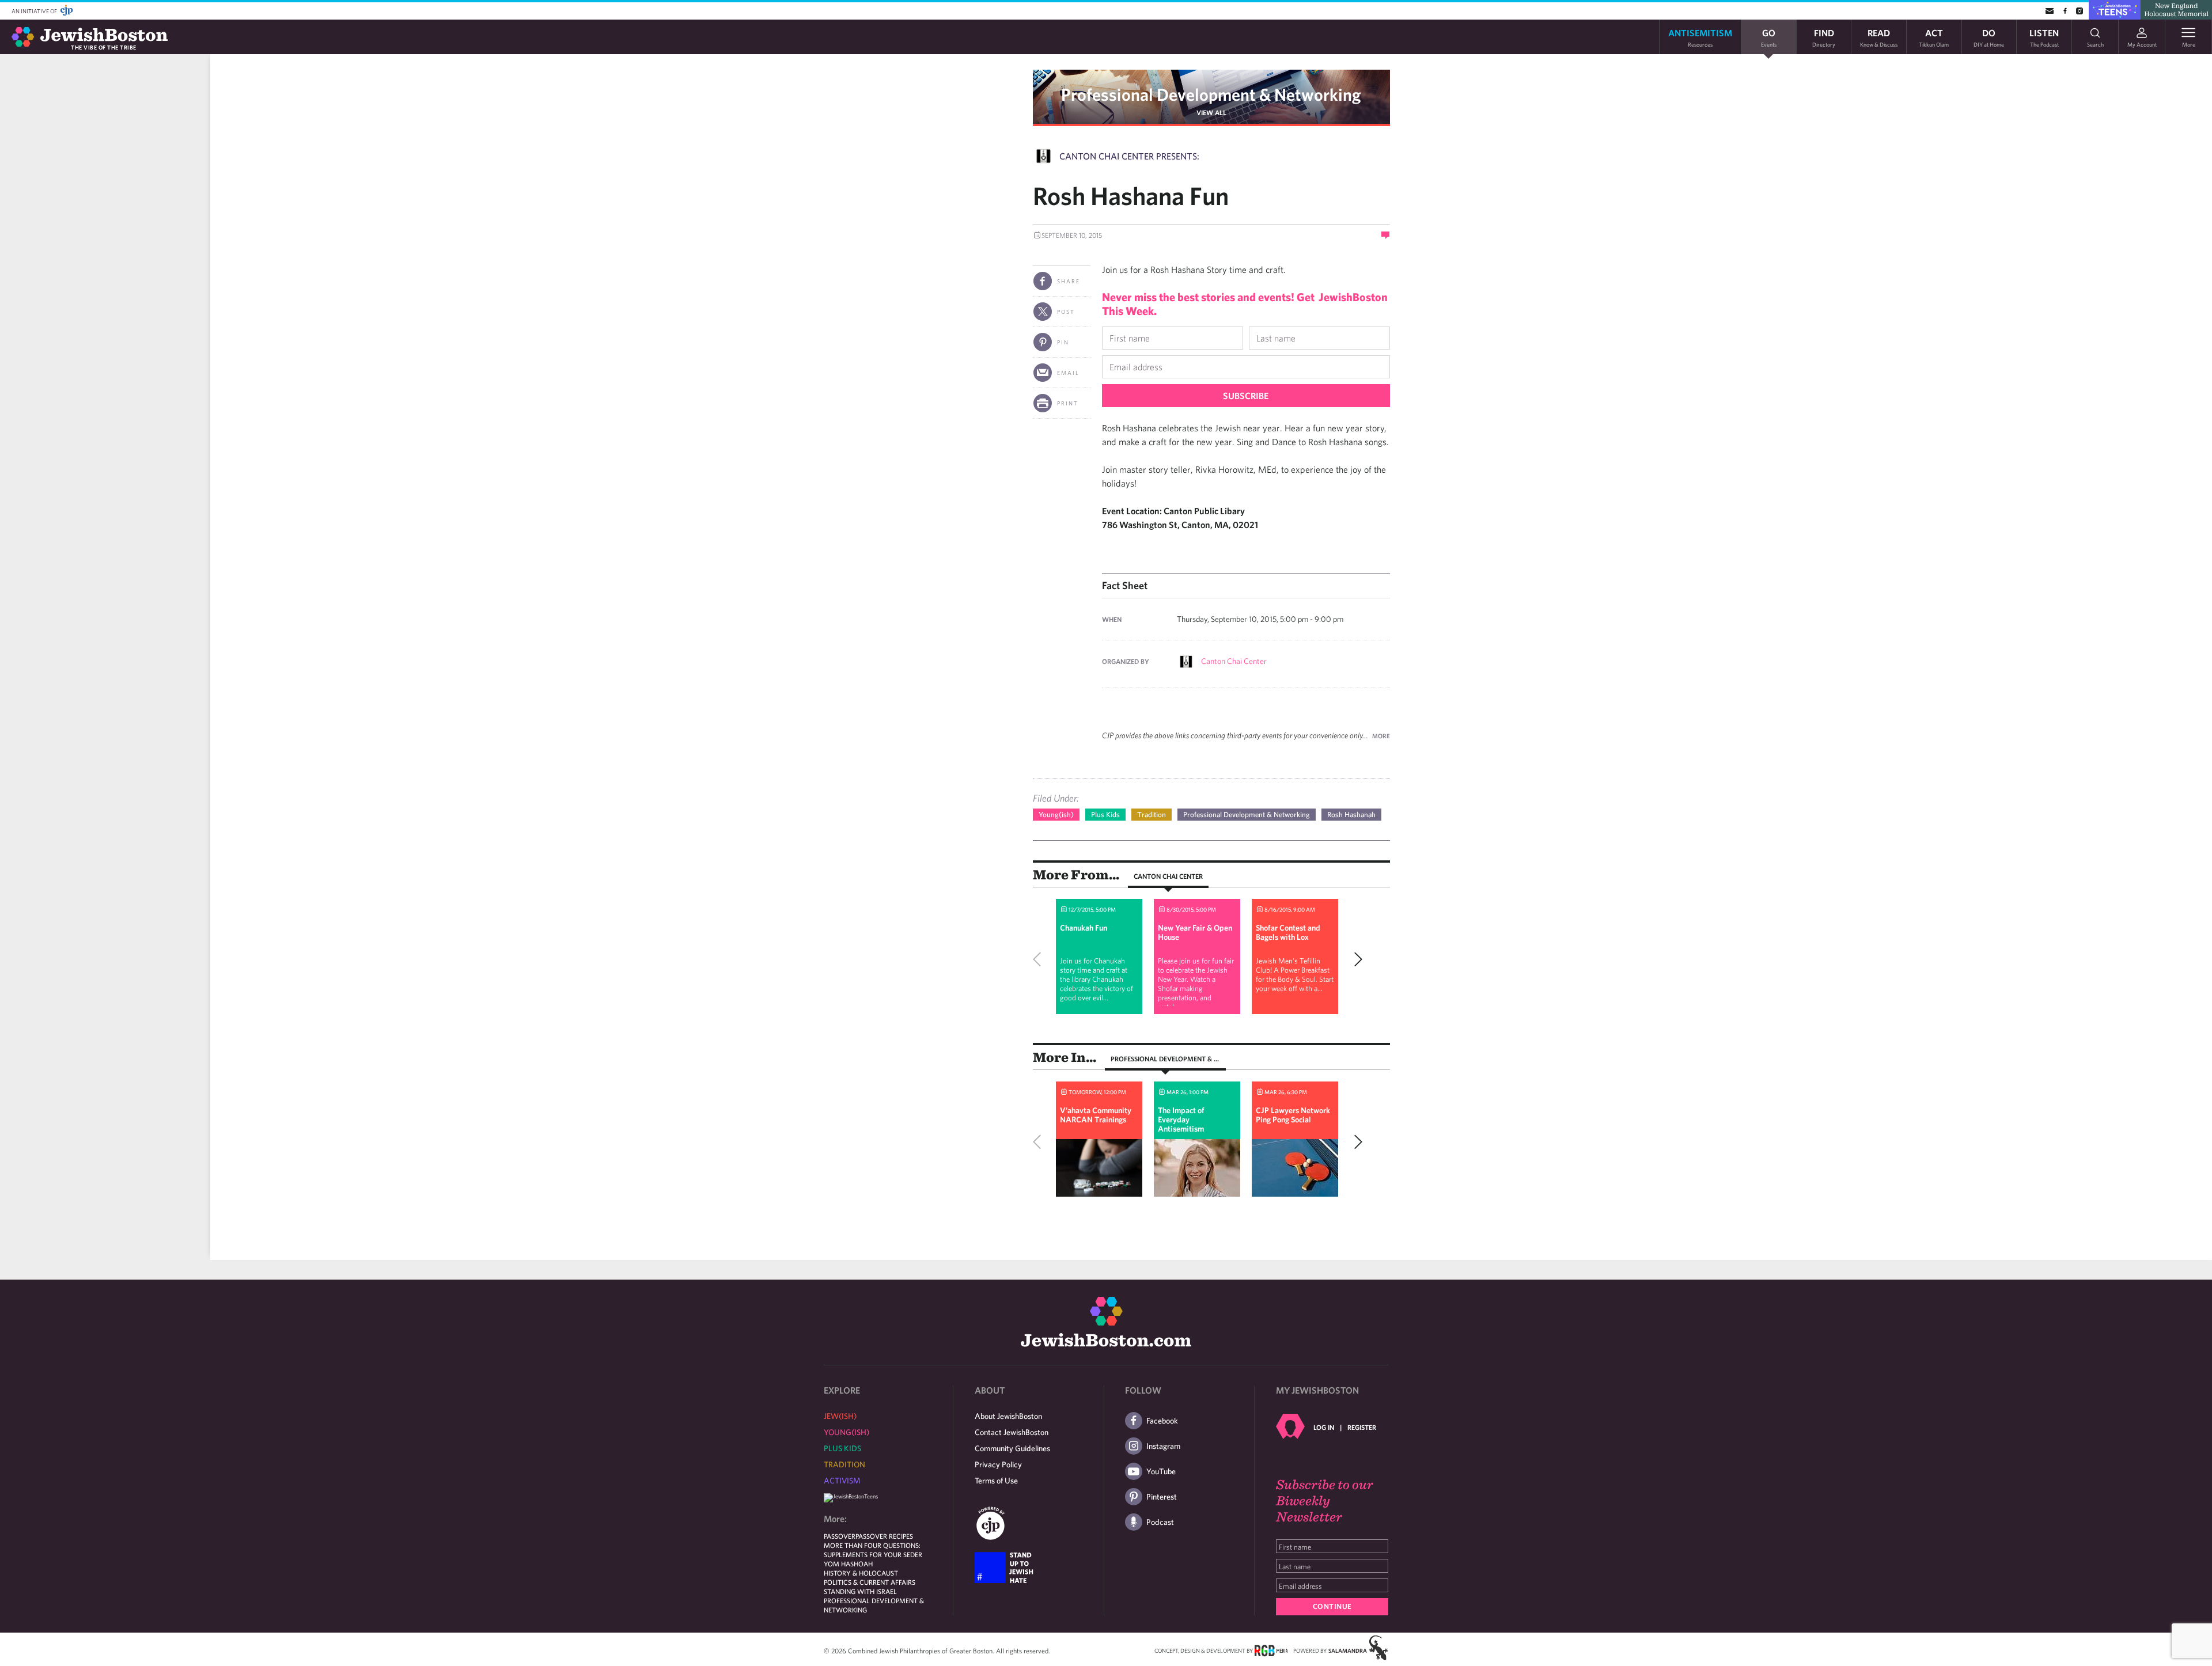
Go (1769, 37)
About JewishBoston (1008, 1416)
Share (1069, 281)
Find (1824, 37)
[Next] (1355, 959)
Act (1934, 37)
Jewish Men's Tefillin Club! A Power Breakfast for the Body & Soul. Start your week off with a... (1295, 975)
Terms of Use (996, 1481)
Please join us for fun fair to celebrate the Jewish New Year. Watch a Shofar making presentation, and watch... (1196, 984)
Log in (1324, 1427)
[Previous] (1040, 959)
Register (1362, 1427)
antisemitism (1700, 37)
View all (1211, 112)
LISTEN (2044, 37)
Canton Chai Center (1234, 661)
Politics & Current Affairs (870, 1582)
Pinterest (1162, 1497)
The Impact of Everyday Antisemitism (1181, 1119)
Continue (1332, 1606)
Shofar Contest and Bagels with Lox (1288, 932)
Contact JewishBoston (1012, 1432)
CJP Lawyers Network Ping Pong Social (1293, 1115)
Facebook (1162, 1421)
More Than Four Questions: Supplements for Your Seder (873, 1550)
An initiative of (35, 11)
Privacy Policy (998, 1464)
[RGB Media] (1271, 1650)
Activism (842, 1481)
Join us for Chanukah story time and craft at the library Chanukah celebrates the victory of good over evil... (1096, 979)
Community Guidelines (1012, 1448)
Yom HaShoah (848, 1563)
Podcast (1160, 1522)
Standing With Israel (860, 1591)
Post (1066, 312)
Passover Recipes (884, 1536)
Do (1989, 37)
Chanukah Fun (1084, 928)
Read (1879, 37)
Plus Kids (1105, 815)
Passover (840, 1536)
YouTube (1161, 1471)
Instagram (1163, 1446)
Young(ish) (1056, 815)
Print (1068, 403)
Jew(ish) (840, 1416)
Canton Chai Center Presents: (1129, 156)
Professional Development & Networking (1211, 94)
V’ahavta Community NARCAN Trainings (1096, 1115)
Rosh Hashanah (1351, 815)
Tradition (1152, 815)
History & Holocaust (861, 1573)
